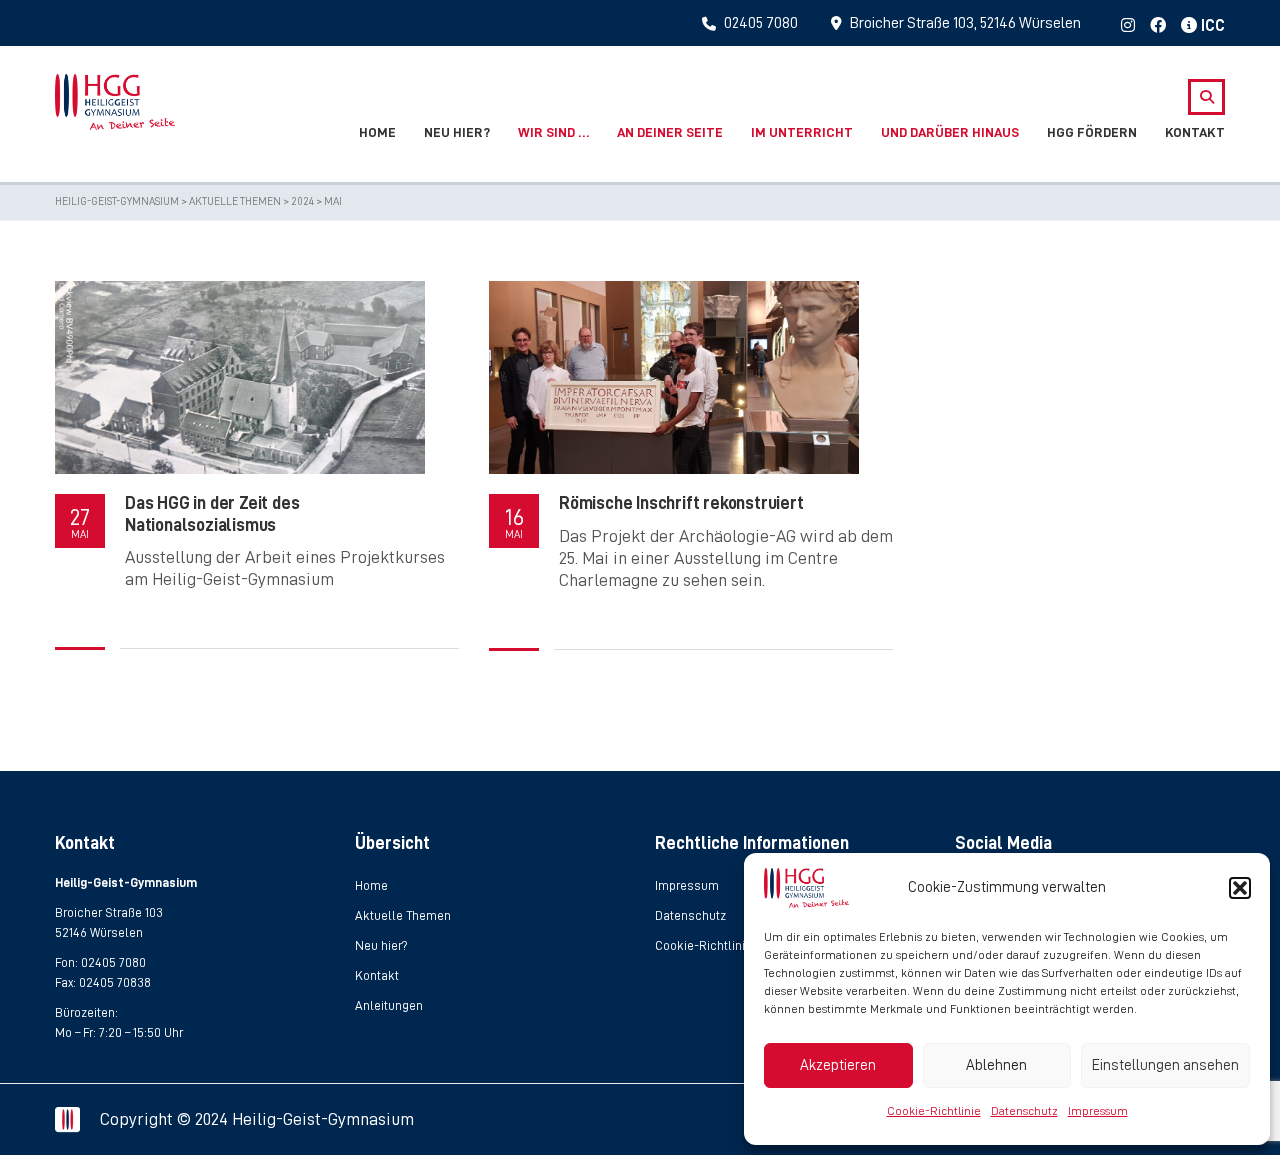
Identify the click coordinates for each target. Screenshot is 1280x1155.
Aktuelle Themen (403, 915)
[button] (1240, 888)
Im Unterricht (802, 132)
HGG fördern (1092, 132)
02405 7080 (113, 962)
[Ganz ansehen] (240, 377)
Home (377, 132)
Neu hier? (457, 132)
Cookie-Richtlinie (934, 1111)
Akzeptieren (838, 1065)
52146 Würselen (99, 932)
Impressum (1098, 1111)
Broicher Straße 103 (109, 912)
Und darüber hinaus (950, 132)
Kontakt (1195, 132)
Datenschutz (1024, 1111)
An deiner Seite (670, 132)
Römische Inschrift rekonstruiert (681, 503)
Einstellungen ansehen (1165, 1065)
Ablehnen (996, 1065)
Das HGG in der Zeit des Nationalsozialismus (212, 514)
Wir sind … (553, 132)
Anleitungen (389, 1005)
